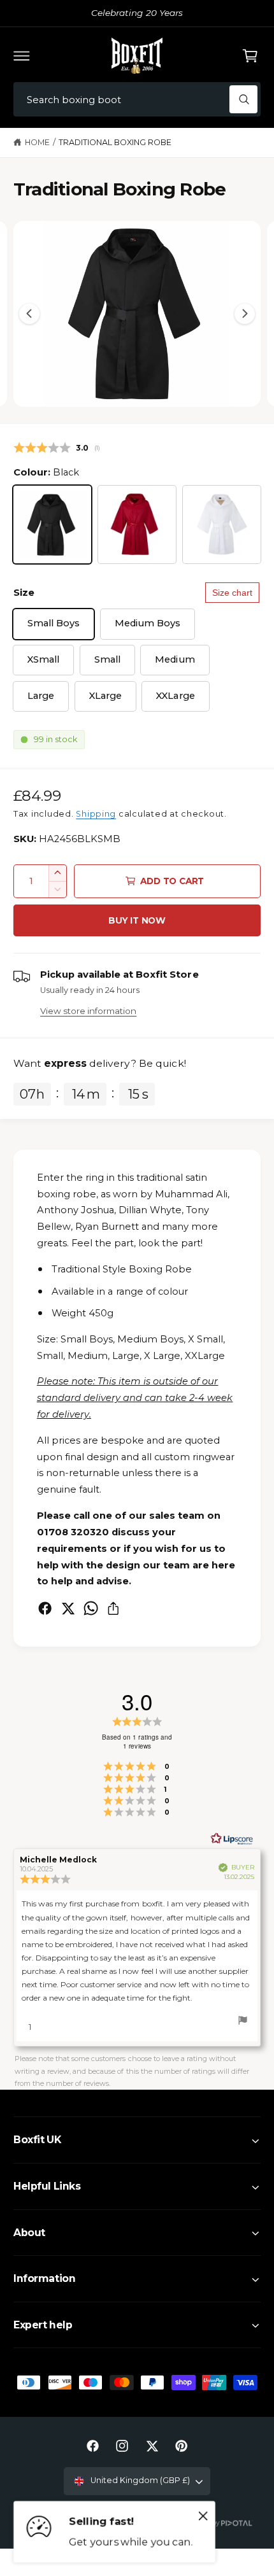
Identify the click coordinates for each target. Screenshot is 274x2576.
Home (37, 142)
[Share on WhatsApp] (91, 1608)
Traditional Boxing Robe (115, 142)
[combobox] (137, 100)
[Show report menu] (243, 2022)
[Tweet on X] (68, 1608)
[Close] (203, 2516)
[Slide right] (245, 314)
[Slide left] (29, 314)
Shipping (96, 814)
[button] (22, 55)
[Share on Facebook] (45, 1608)
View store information (88, 1011)
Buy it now (137, 920)
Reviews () (57, 448)
